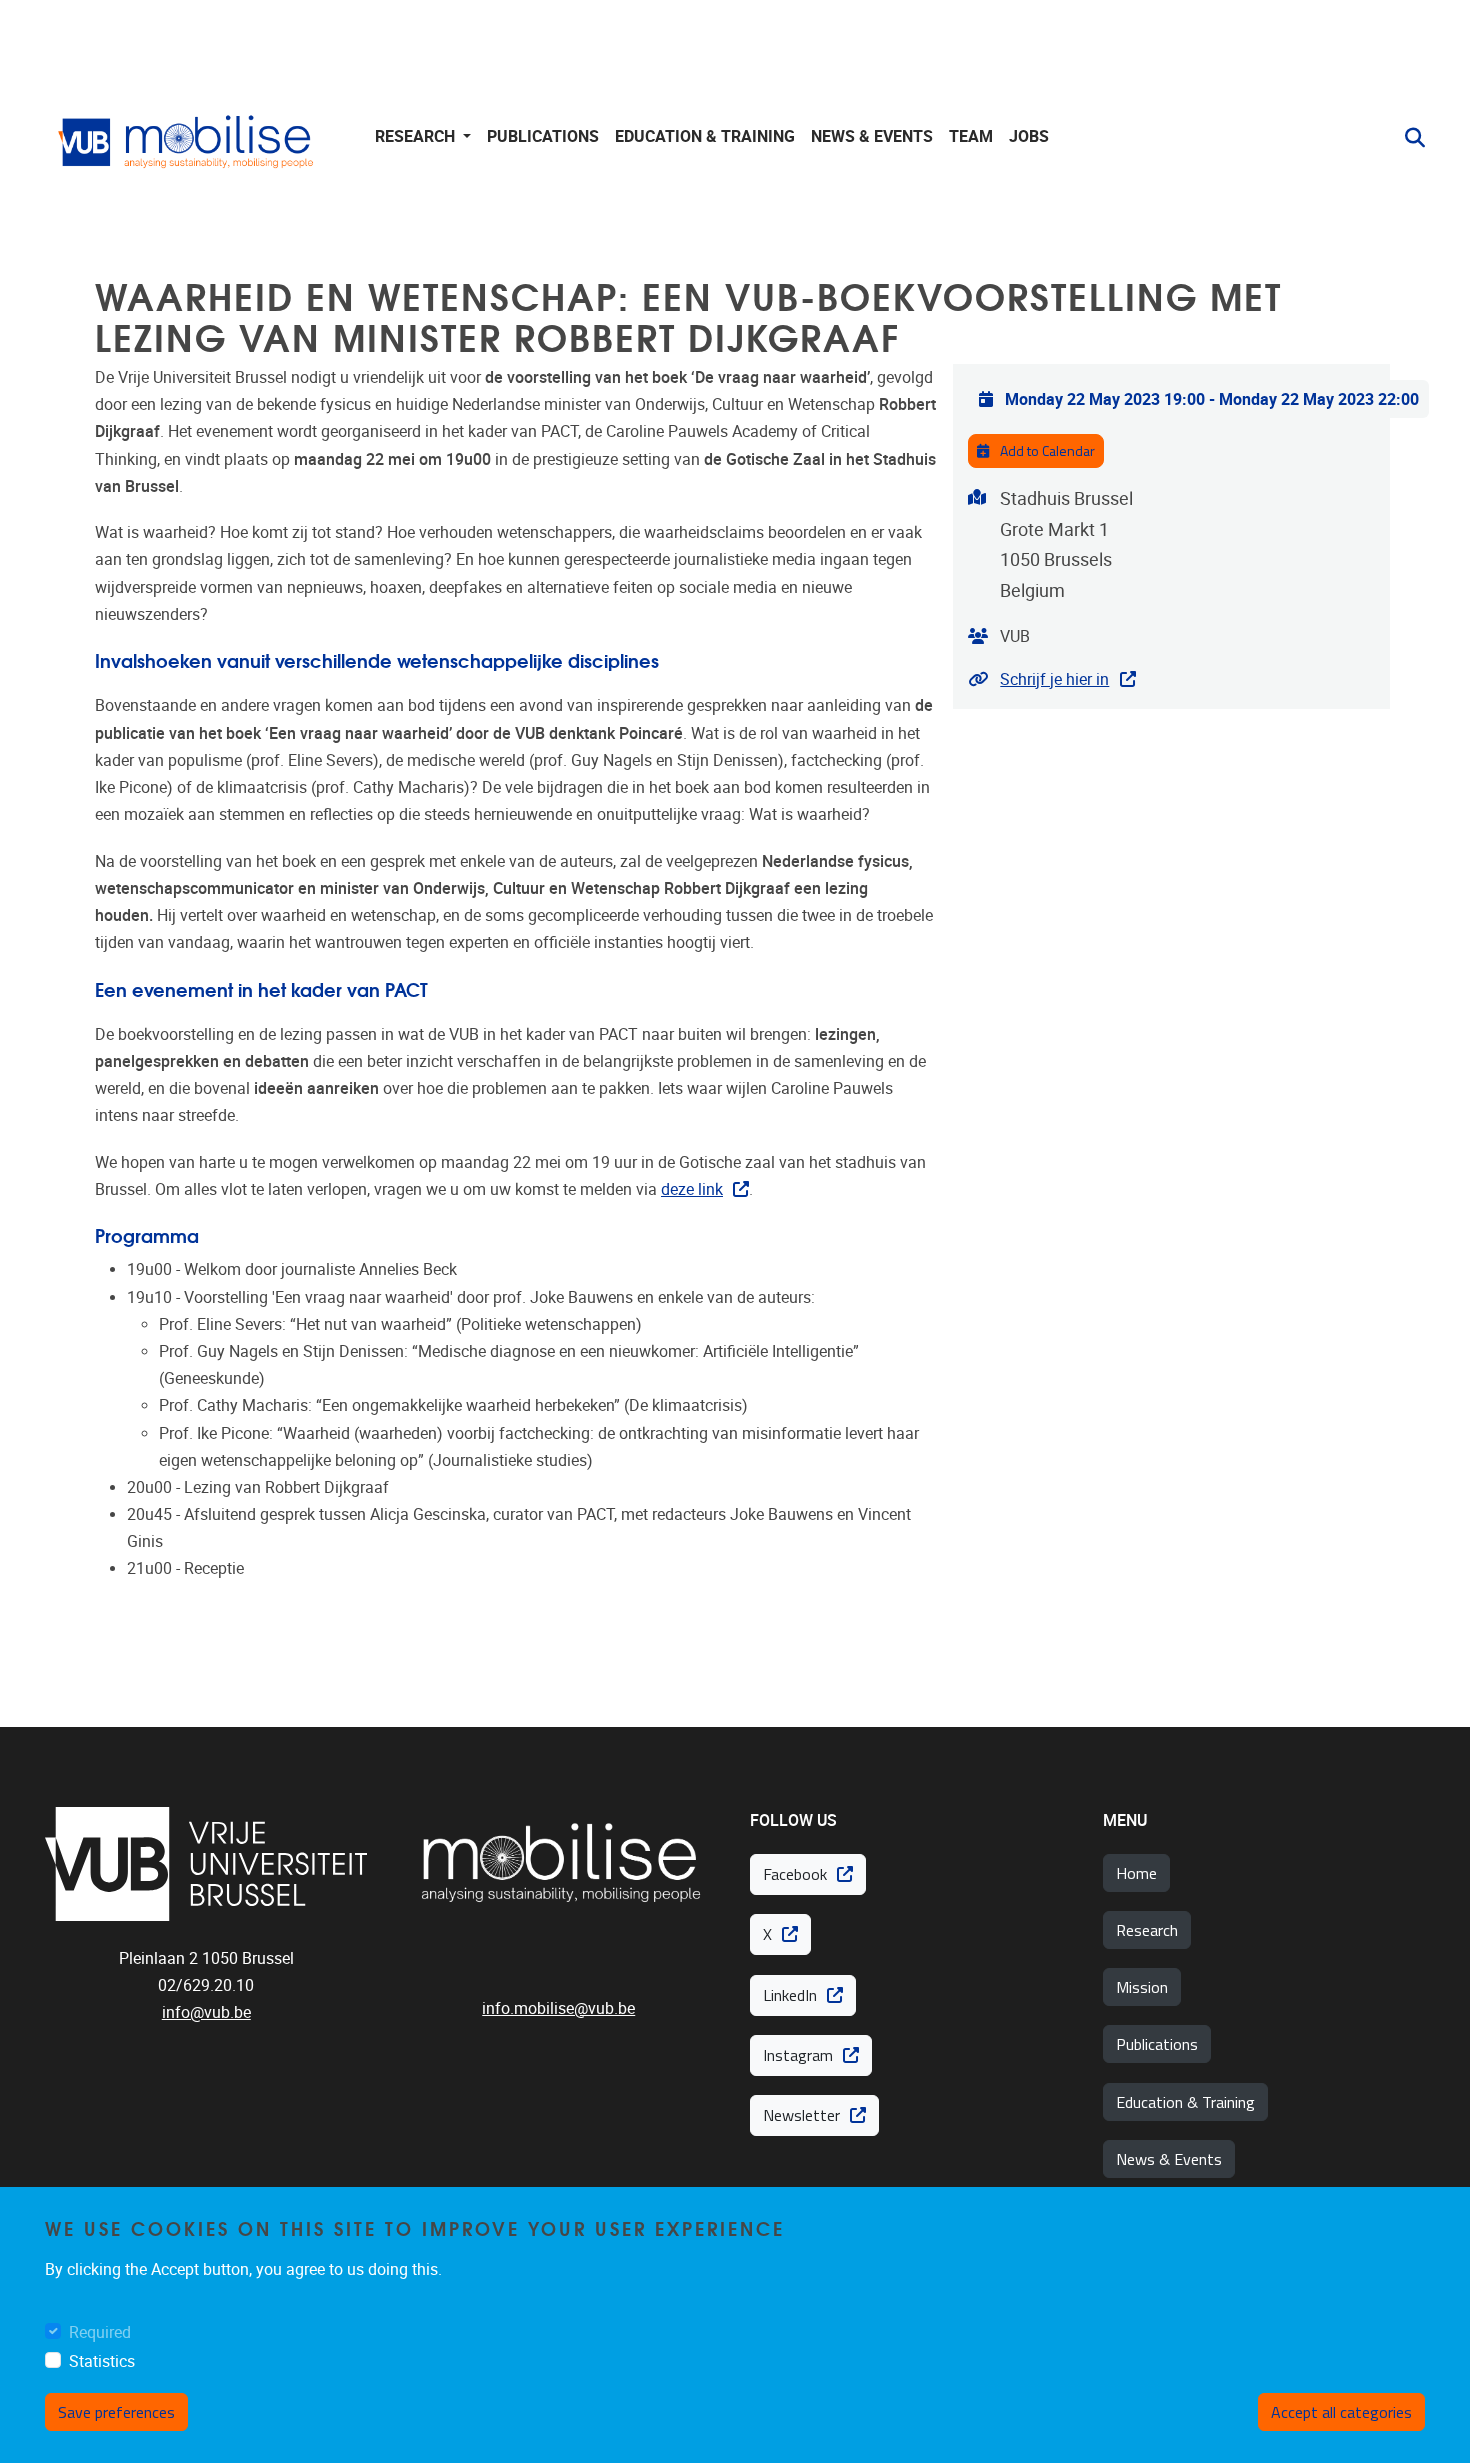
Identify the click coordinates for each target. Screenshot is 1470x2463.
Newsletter (801, 2115)
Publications (543, 136)
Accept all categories (1341, 2412)
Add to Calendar (1046, 450)
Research (1147, 1930)
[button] (1407, 138)
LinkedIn (790, 1995)
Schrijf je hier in (1054, 679)
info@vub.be (206, 2012)
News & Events (872, 136)
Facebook (795, 1874)
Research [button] (417, 136)
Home (1136, 1873)
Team (971, 136)
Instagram (798, 2055)
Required (100, 2332)
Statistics (102, 2361)
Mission (1142, 1987)
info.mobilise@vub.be (558, 2008)
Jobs (1029, 136)
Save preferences (116, 2412)
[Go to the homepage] (190, 137)
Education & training (705, 136)
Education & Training (1185, 2102)
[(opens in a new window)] (206, 1864)
